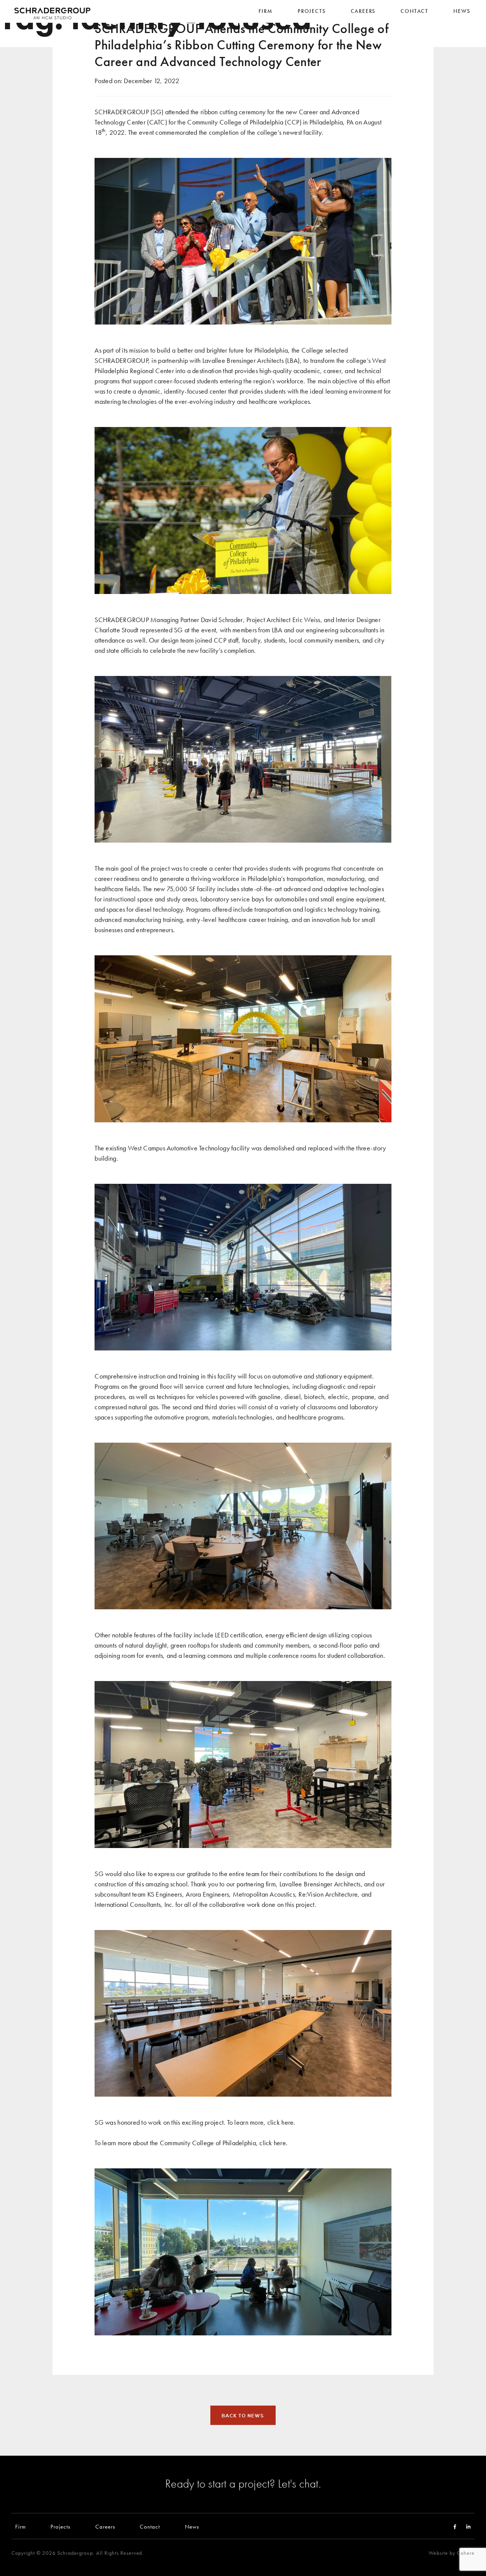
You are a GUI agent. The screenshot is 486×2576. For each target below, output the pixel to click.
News (192, 2526)
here (287, 2122)
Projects (60, 2526)
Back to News (243, 2416)
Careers (105, 2526)
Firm (21, 2526)
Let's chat (298, 2483)
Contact (150, 2526)
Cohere (466, 2553)
